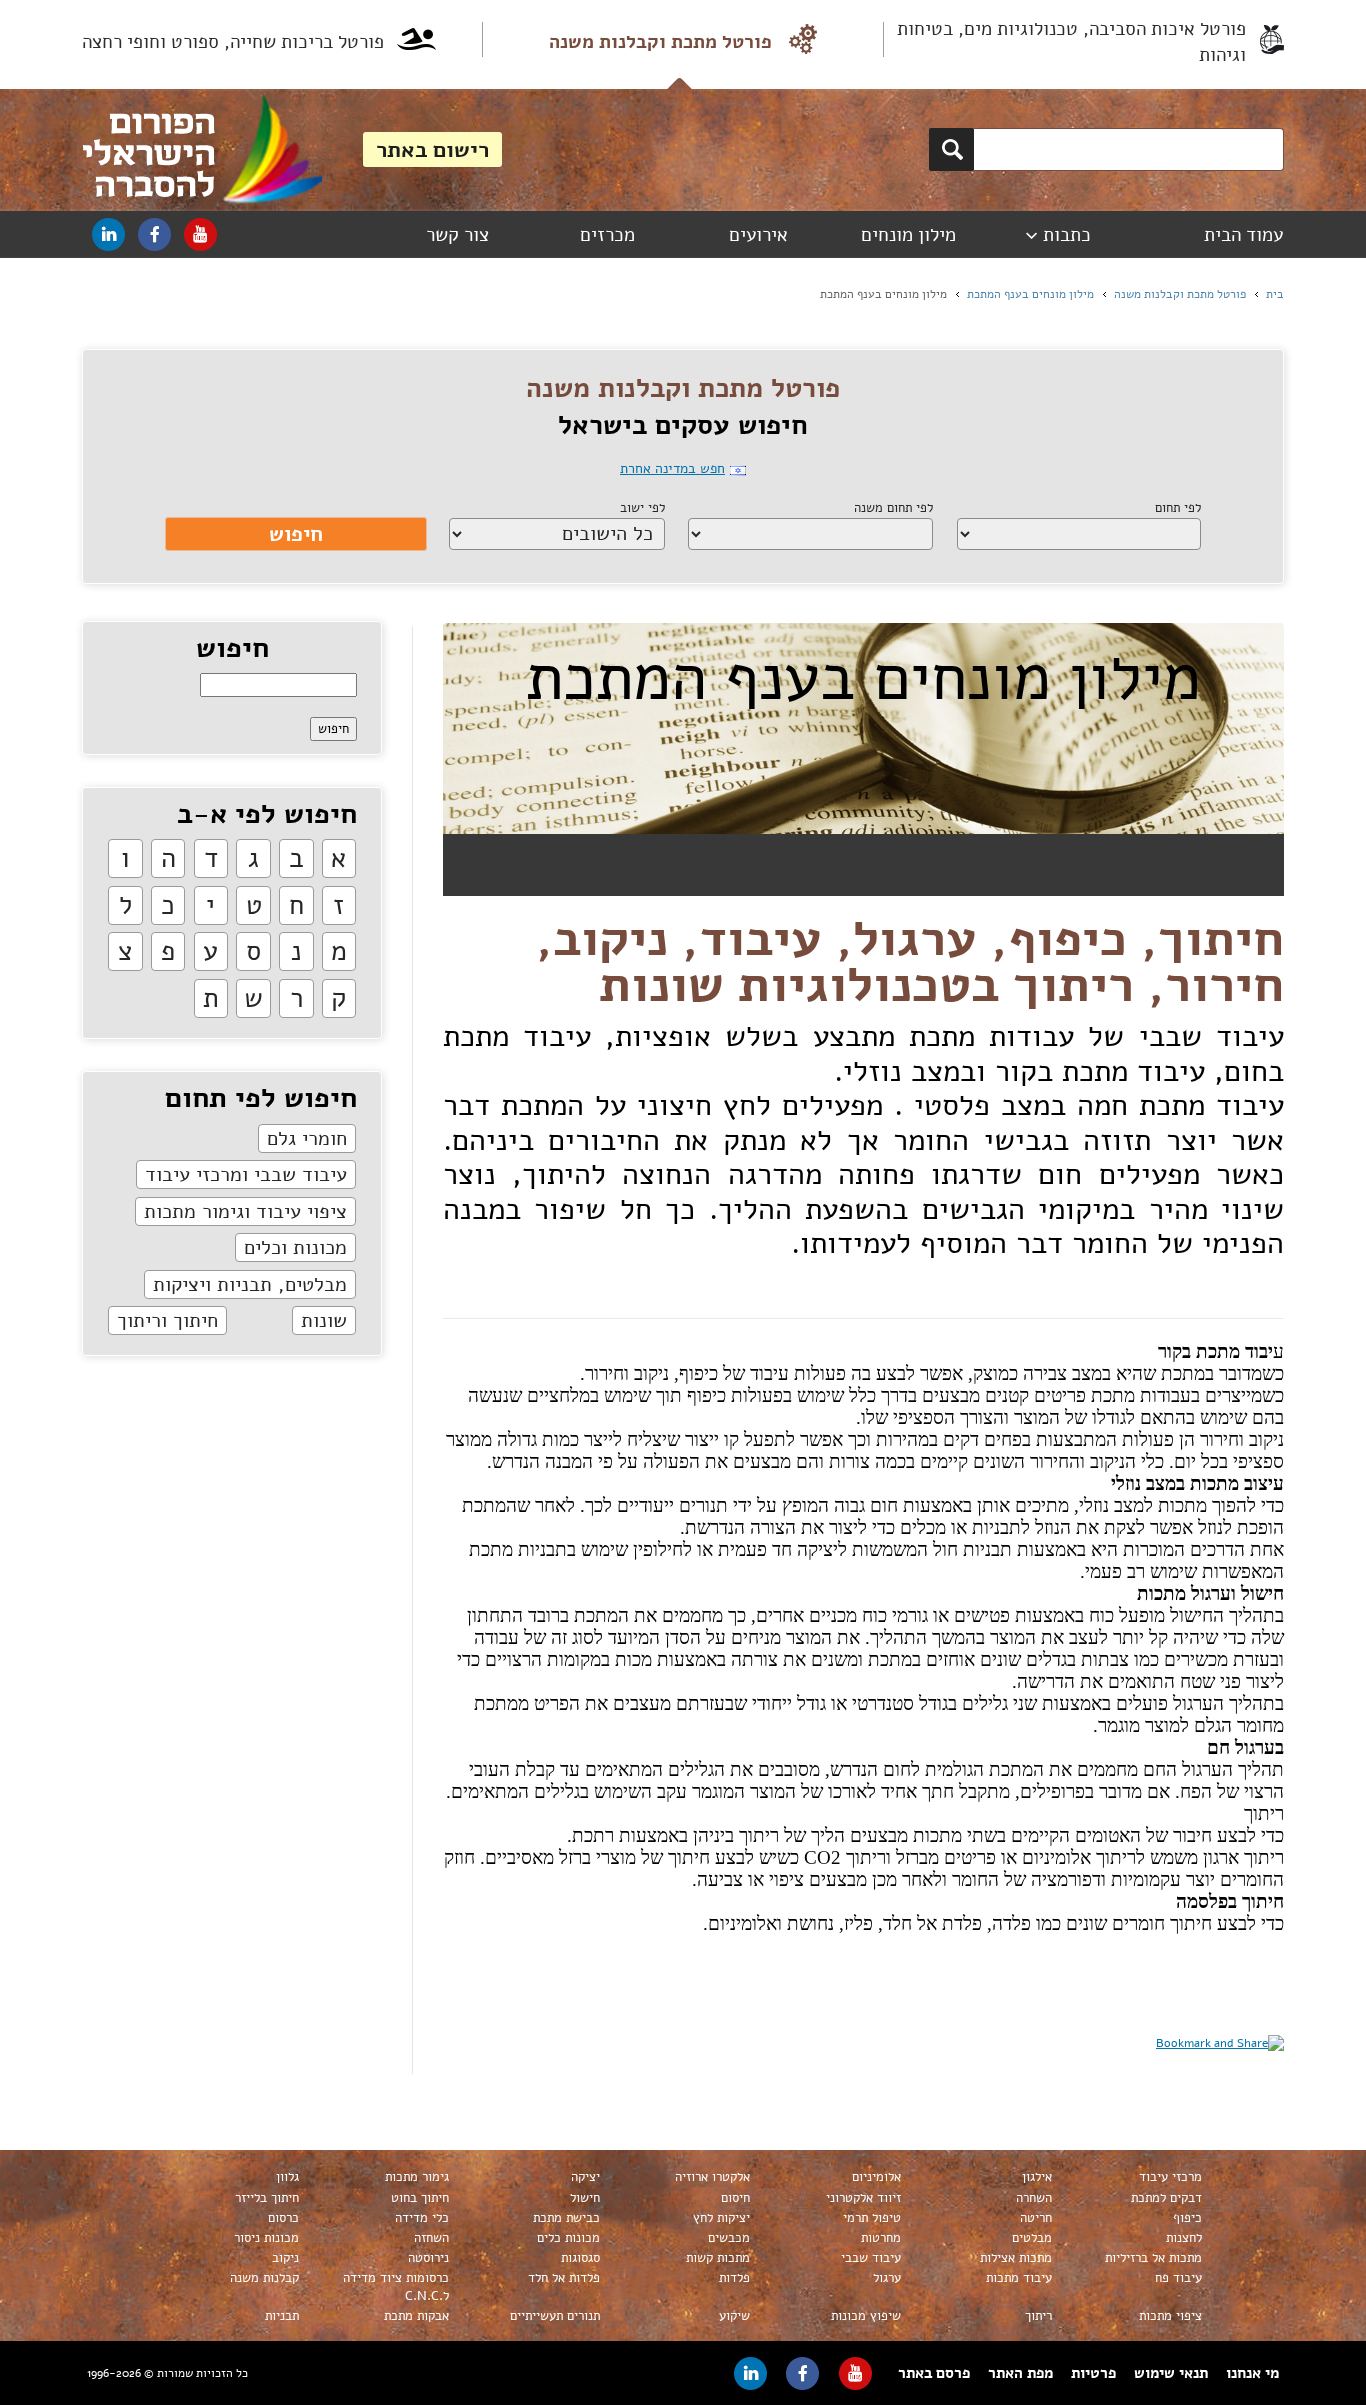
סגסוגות (580, 2258)
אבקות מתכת (416, 2316)
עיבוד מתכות (1019, 2278)
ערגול (887, 2278)
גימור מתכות (417, 2177)
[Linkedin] (108, 234)
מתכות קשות (718, 2258)
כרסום (283, 2218)
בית (1275, 294)
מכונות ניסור (266, 2238)
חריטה (1036, 2218)
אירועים (758, 235)
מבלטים (1032, 2238)
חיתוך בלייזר (267, 2198)
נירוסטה (428, 2258)
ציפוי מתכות (1170, 2316)
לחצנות (1184, 2238)
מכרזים (607, 235)
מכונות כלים (568, 2238)
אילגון (1037, 2177)
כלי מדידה (422, 2218)
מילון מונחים (908, 235)
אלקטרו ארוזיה (712, 2177)
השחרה (1034, 2198)
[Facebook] (154, 234)
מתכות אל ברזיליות (1153, 2258)
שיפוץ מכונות (866, 2316)
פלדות (734, 2278)
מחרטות (881, 2238)
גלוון (287, 2177)
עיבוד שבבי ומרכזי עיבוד (246, 1174)
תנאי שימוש (1171, 2373)
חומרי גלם (307, 1138)
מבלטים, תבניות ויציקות (250, 1284)
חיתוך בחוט (420, 2198)
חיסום (735, 2198)
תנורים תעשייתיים (555, 2316)
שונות (324, 1320)
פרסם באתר (934, 2373)
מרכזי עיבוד (1170, 2177)
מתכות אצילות (1016, 2258)
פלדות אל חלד (564, 2278)
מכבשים (729, 2238)
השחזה (431, 2238)
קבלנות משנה (264, 2278)
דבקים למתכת (1166, 2198)
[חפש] (951, 149)
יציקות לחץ (721, 2218)
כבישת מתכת (566, 2218)
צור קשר (457, 235)
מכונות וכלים (295, 1247)
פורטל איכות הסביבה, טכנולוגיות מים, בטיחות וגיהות (1071, 42)
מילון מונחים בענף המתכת (1030, 294)
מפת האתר (1020, 2373)
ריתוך (1038, 2316)
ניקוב (285, 2258)
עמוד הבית (1243, 235)
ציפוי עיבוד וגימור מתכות (245, 1211)
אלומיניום (876, 2177)
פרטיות (1093, 2373)
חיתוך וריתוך (167, 1320)
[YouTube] (200, 234)
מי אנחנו (1252, 2373)
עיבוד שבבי (871, 2258)
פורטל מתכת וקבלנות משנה (660, 42)
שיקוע (734, 2316)
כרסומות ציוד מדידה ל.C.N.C (396, 2287)
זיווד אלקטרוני (863, 2198)
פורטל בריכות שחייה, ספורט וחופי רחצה (233, 42)
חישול (585, 2198)
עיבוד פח (1178, 2278)
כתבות (1067, 235)
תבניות (282, 2316)
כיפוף (1187, 2218)
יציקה (585, 2177)
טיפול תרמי (872, 2218)
